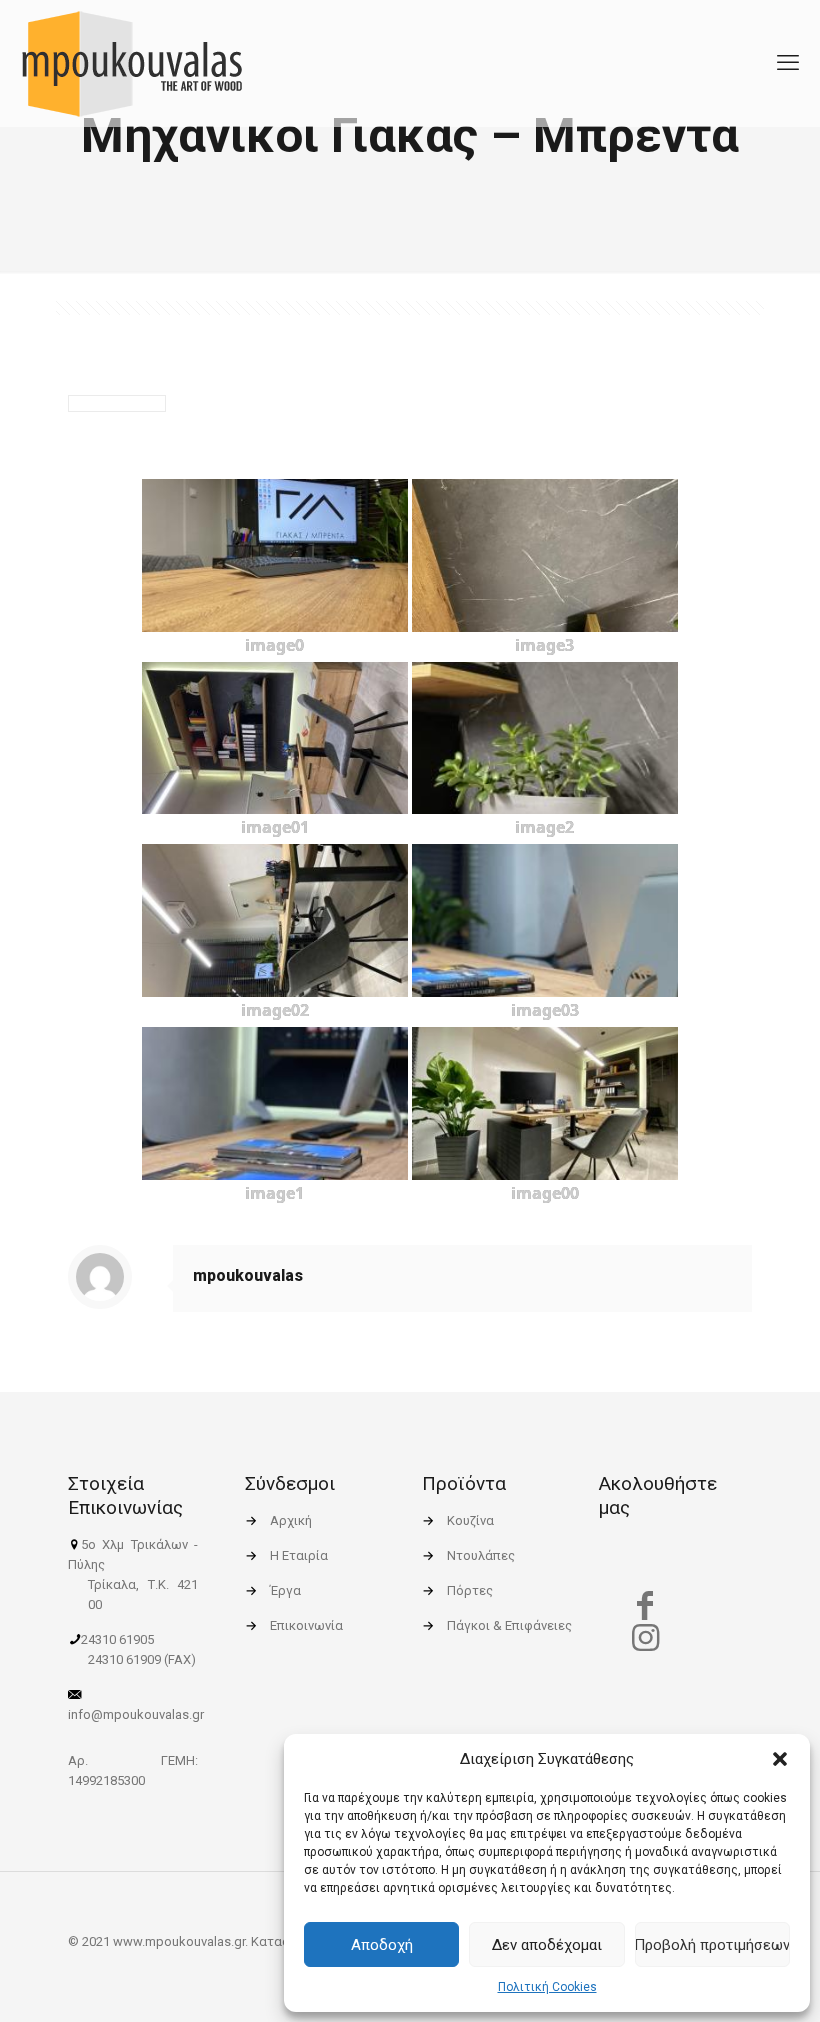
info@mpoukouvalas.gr (136, 1714)
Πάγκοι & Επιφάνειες (509, 1625)
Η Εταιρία (299, 1555)
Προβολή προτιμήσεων (712, 1945)
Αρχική (291, 1520)
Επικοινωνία (306, 1625)
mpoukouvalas (248, 1275)
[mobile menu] (788, 63)
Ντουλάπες (481, 1555)
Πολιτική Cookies (547, 1987)
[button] (780, 1759)
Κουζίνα (470, 1520)
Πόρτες (470, 1590)
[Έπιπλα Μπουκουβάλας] (131, 63)
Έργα (285, 1590)
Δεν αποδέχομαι (547, 1945)
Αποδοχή (382, 1945)
